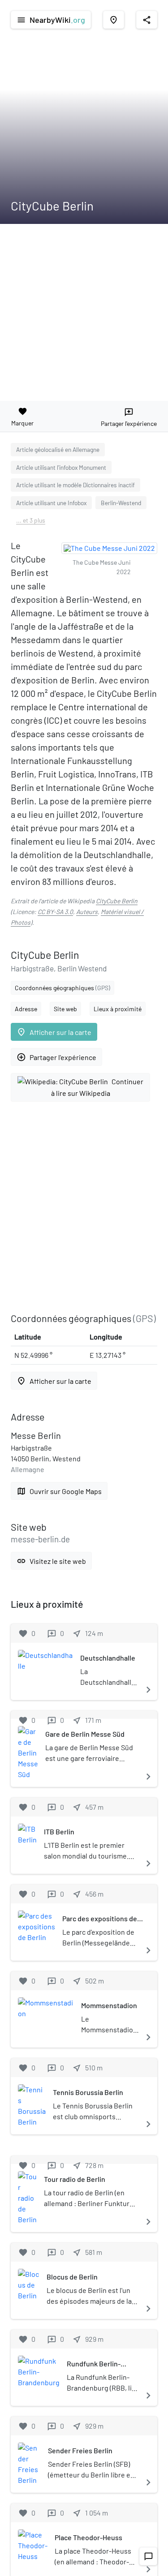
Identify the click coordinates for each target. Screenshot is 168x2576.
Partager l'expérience (56, 1057)
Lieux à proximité (118, 1009)
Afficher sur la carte (54, 1032)
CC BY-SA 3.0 (55, 912)
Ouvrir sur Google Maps (59, 1491)
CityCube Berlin (117, 901)
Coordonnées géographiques (62, 988)
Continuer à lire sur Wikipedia (97, 1087)
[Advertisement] (84, 312)
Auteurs (87, 912)
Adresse (26, 1009)
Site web (65, 1009)
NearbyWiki (51, 20)
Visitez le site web (51, 1561)
